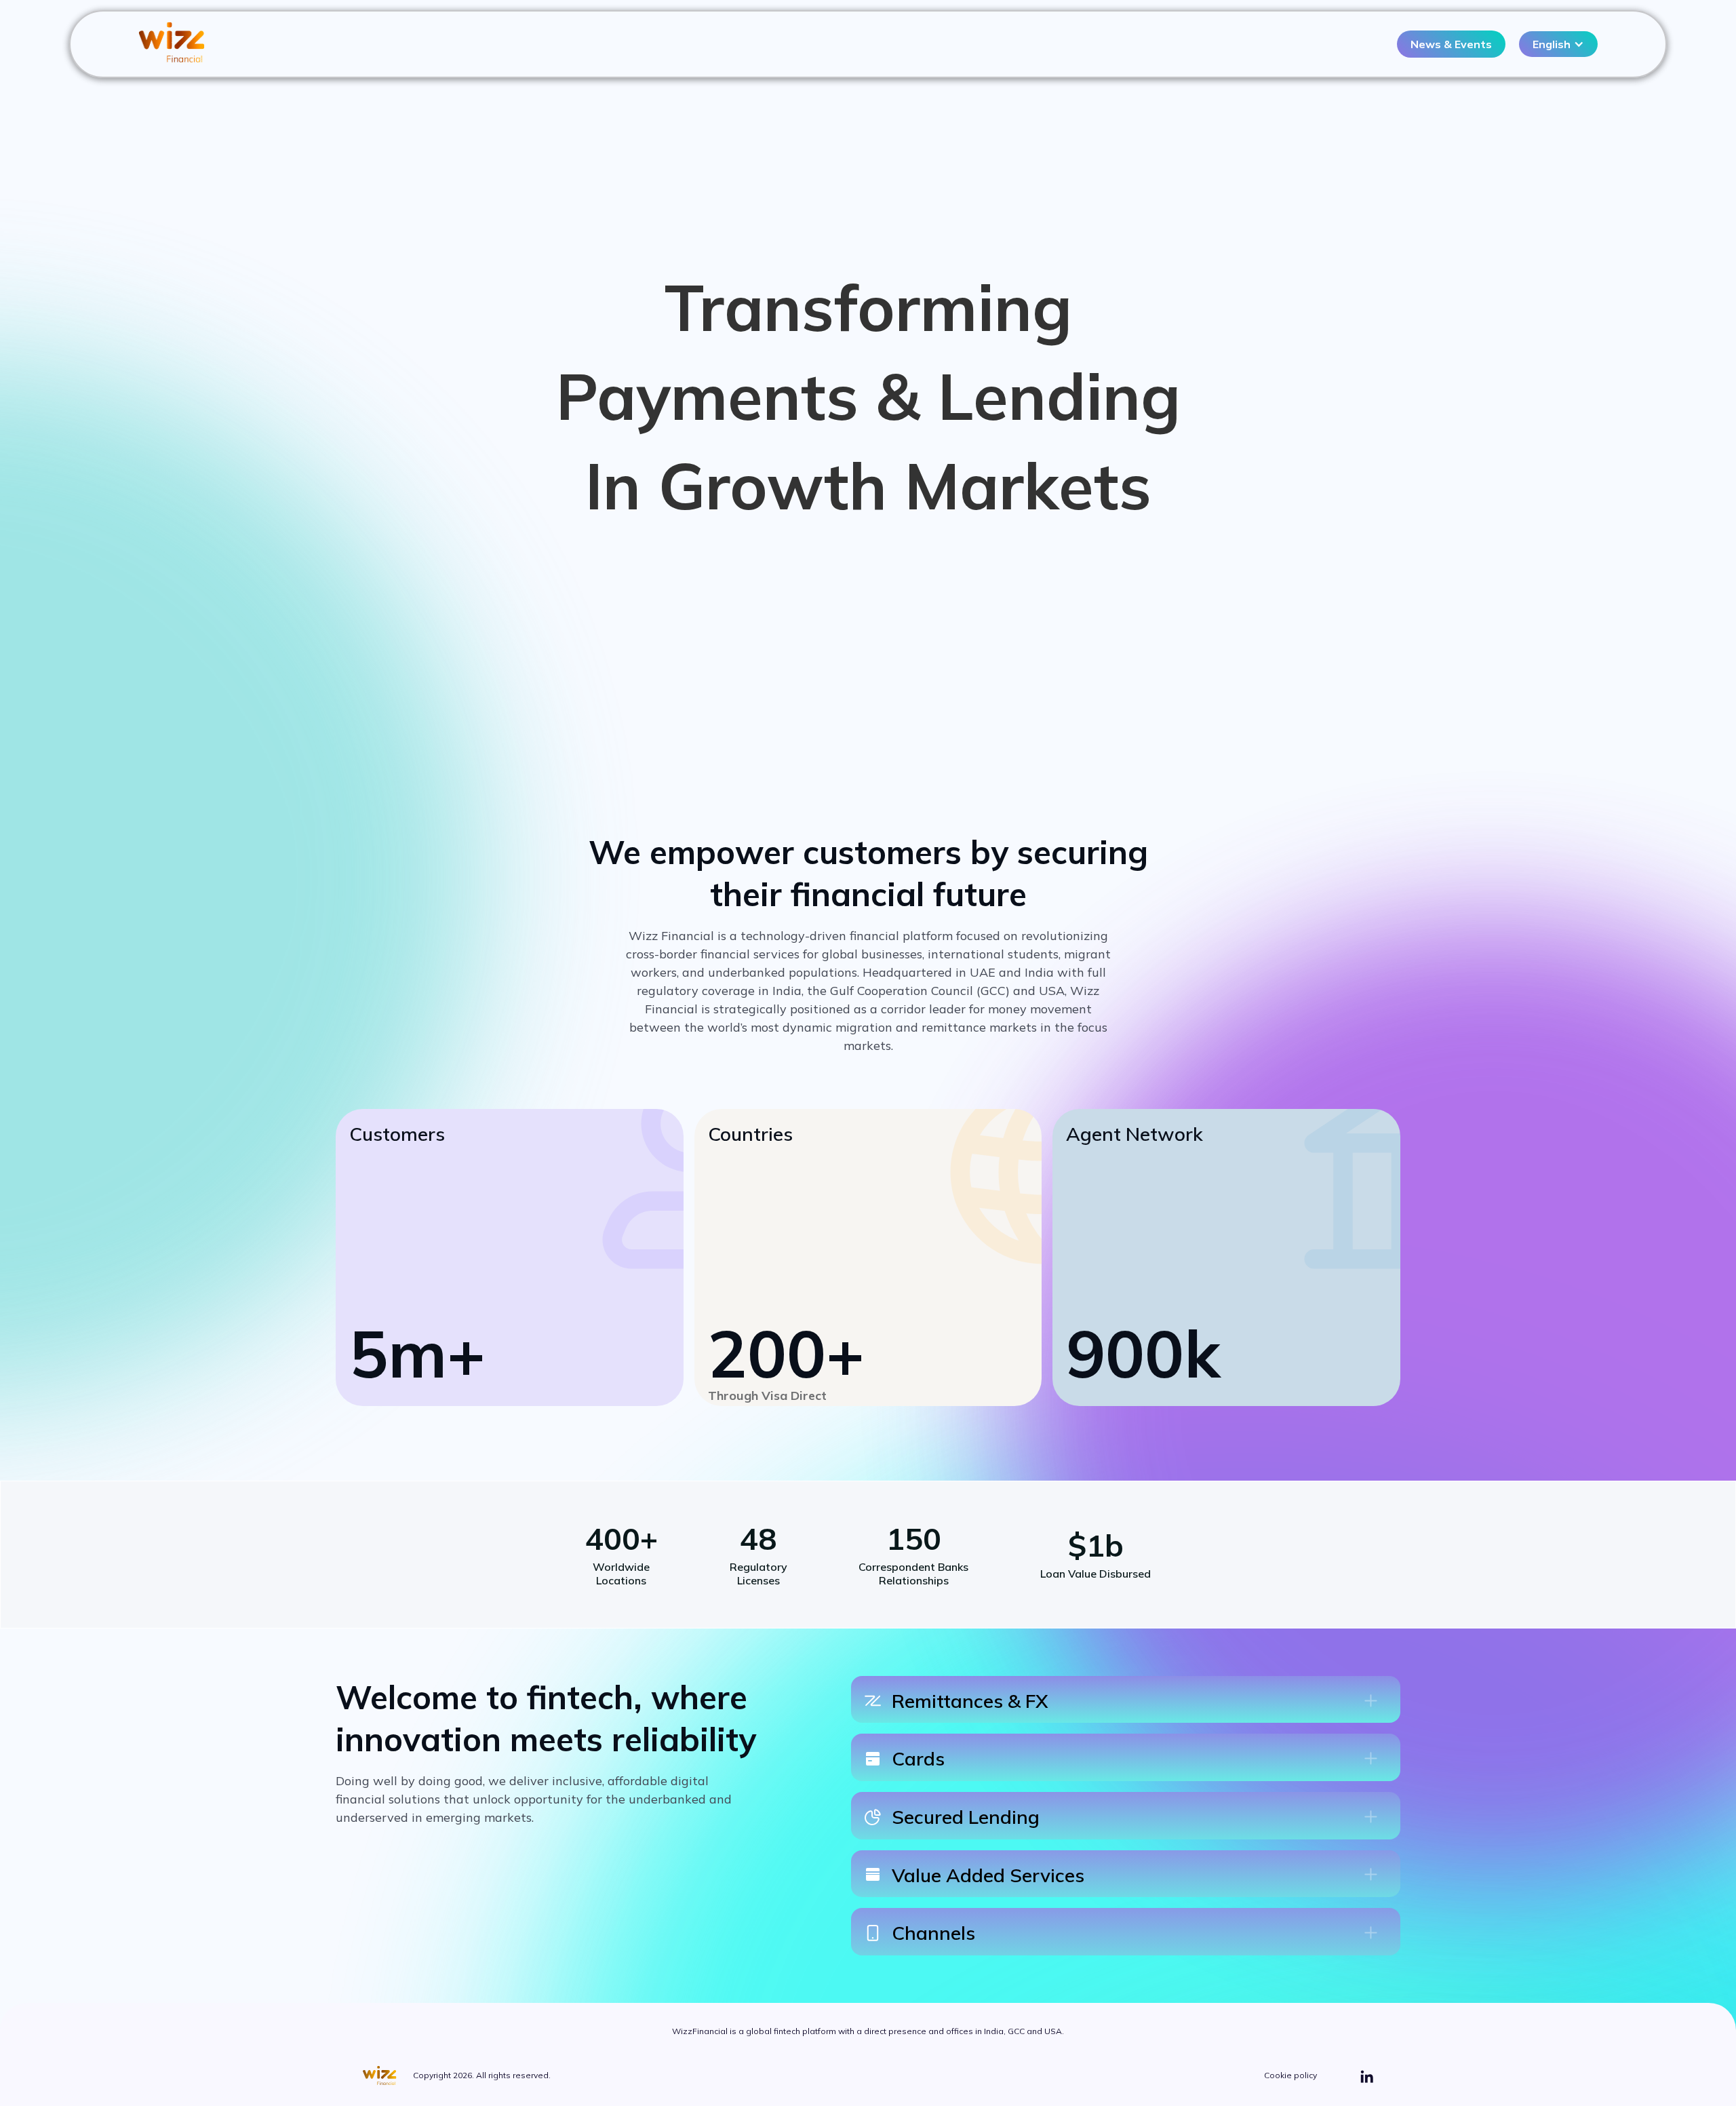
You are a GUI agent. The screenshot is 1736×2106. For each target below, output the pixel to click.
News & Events (1451, 44)
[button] (1558, 44)
